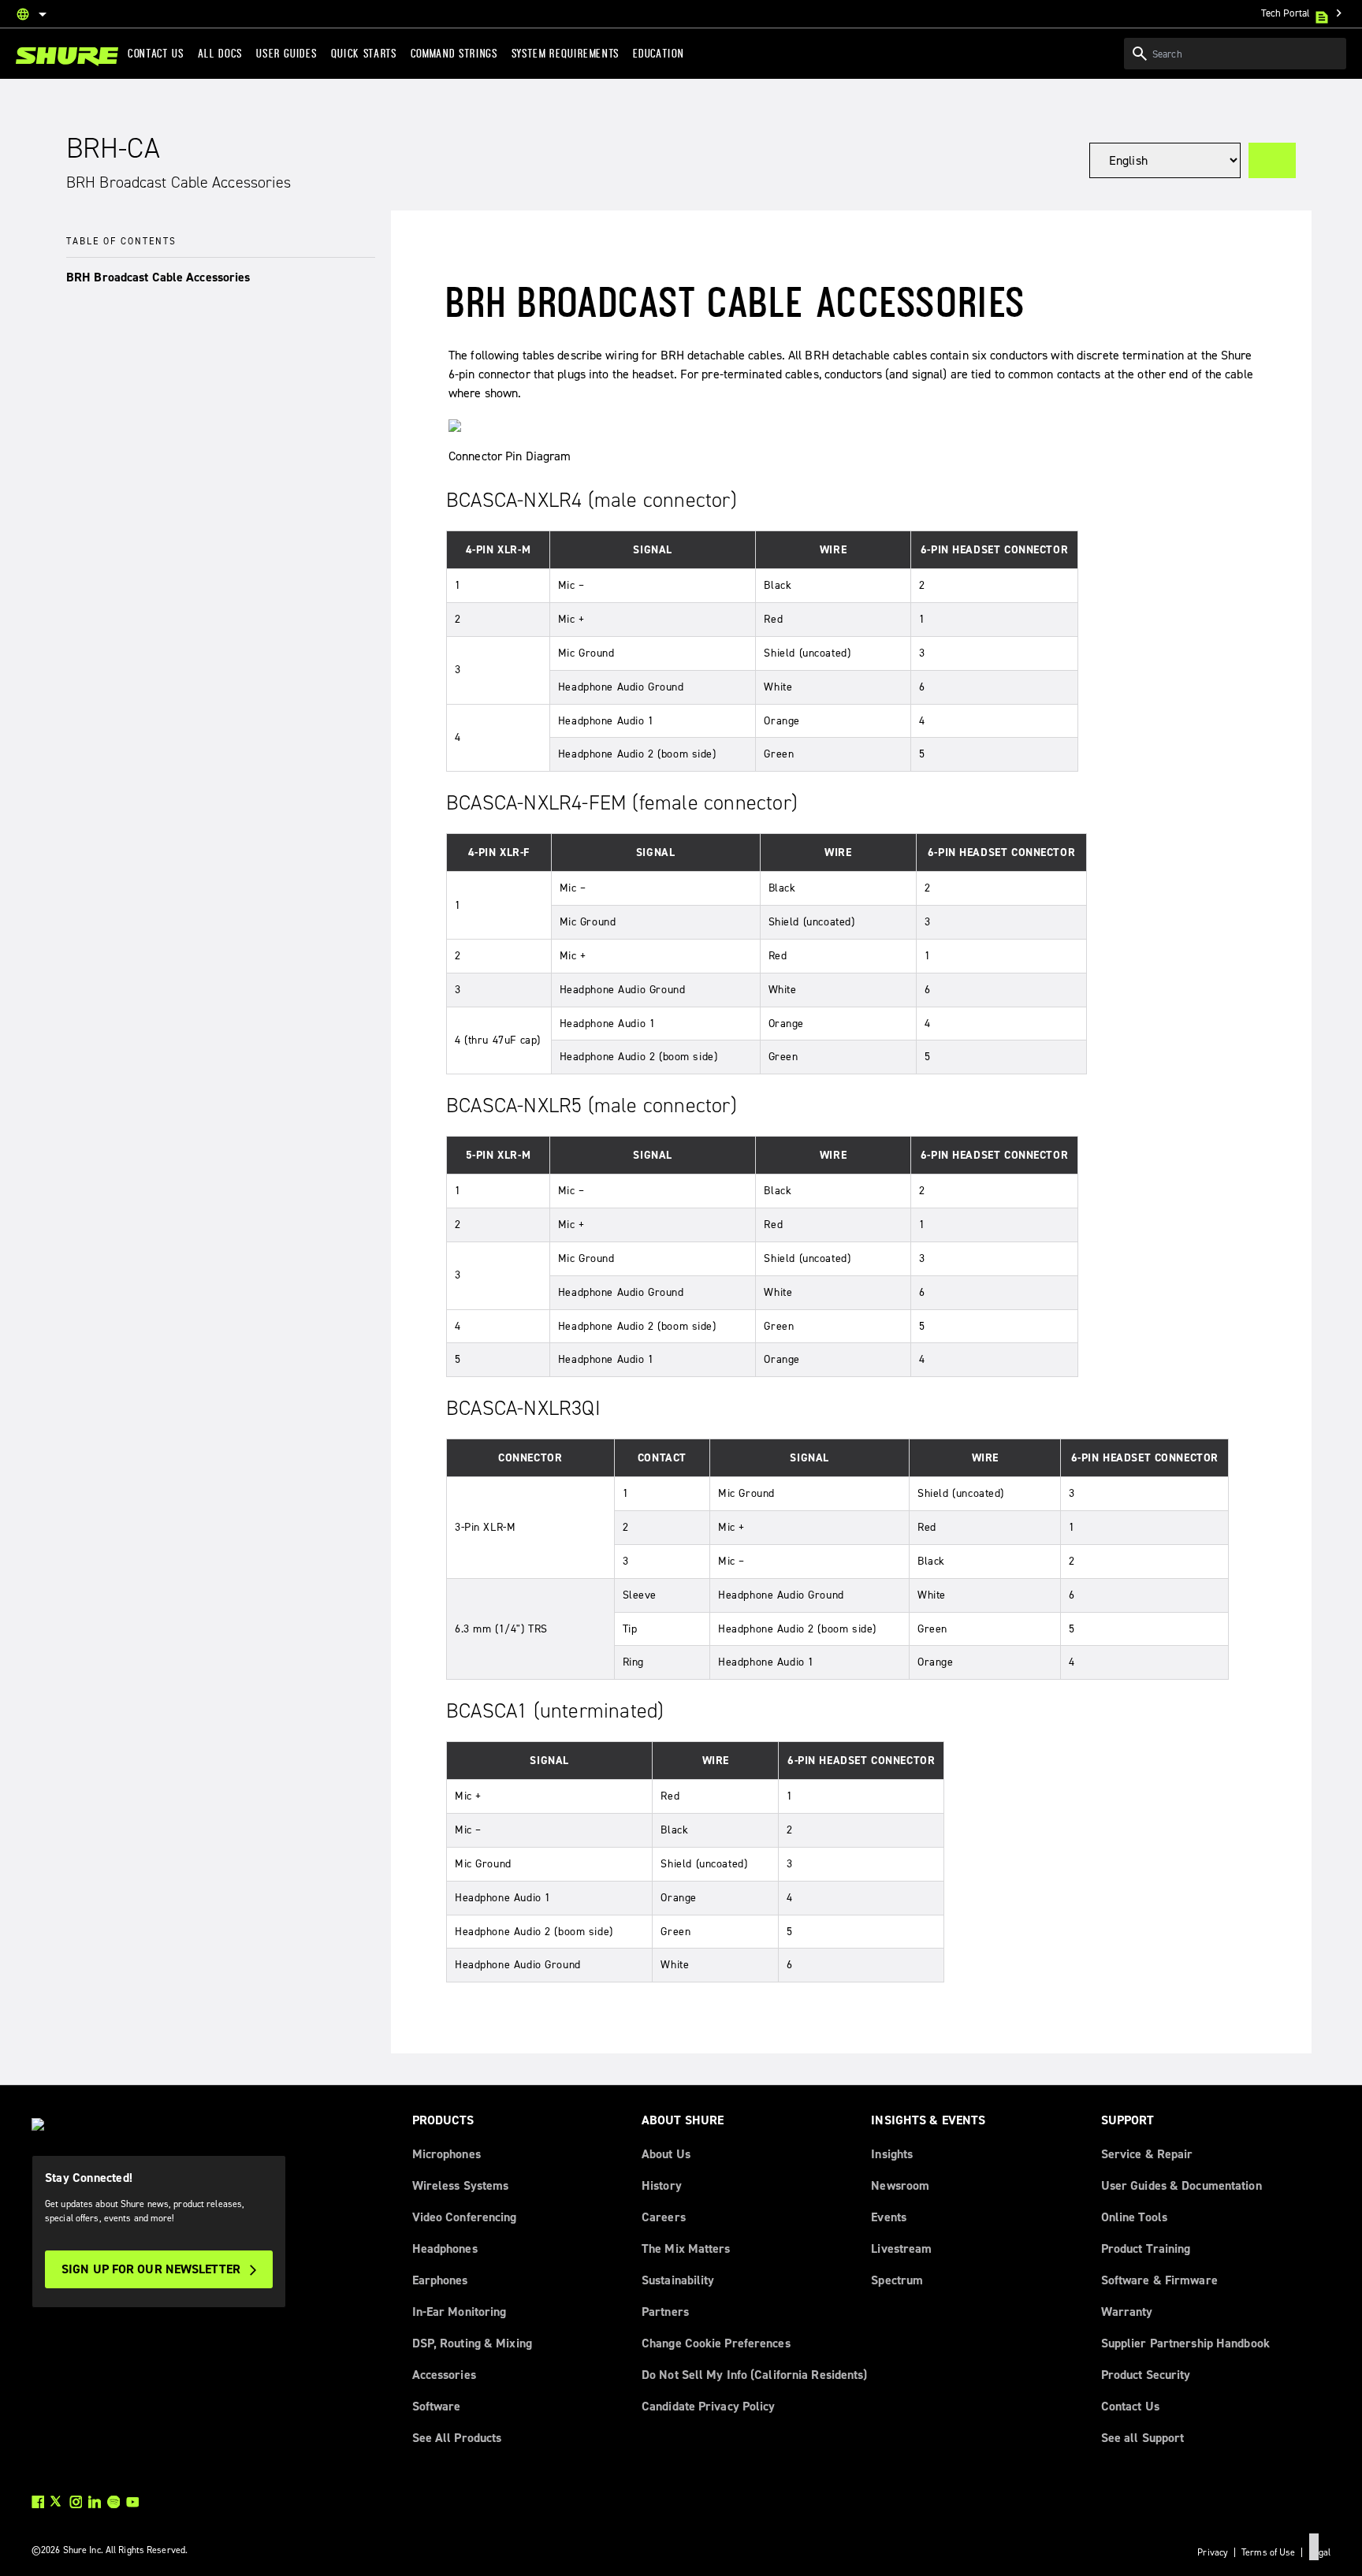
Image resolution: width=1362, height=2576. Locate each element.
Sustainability (678, 2280)
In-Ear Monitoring (460, 2312)
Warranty (1127, 2312)
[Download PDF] (1272, 160)
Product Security (1146, 2375)
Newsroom (900, 2185)
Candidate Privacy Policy (709, 2406)
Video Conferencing (465, 2217)
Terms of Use (1268, 2552)
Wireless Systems (461, 2185)
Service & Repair (1147, 2154)
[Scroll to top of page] (1314, 2547)
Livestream (901, 2248)
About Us (666, 2154)
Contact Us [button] (156, 54)
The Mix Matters (686, 2248)
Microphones (447, 2154)
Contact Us (1130, 2406)
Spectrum (897, 2280)
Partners (665, 2312)
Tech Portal (1304, 13)
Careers (664, 2217)
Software (437, 2406)
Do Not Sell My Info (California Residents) (755, 2375)
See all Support (1143, 2438)
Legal (1319, 2552)
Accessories (444, 2375)
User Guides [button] (287, 54)
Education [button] (658, 54)
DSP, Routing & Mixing (472, 2343)
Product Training (1146, 2248)
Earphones (440, 2280)
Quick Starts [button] (364, 54)
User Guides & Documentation (1182, 2185)
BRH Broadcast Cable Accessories (158, 277)
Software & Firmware (1159, 2280)
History (662, 2185)
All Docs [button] (220, 54)
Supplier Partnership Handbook (1185, 2343)
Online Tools (1134, 2217)
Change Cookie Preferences (716, 2343)
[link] (67, 56)
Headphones (445, 2248)
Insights (892, 2154)
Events (889, 2217)
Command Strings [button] (454, 54)
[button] (221, 278)
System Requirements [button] (566, 54)
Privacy (1213, 2552)
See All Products (457, 2438)
